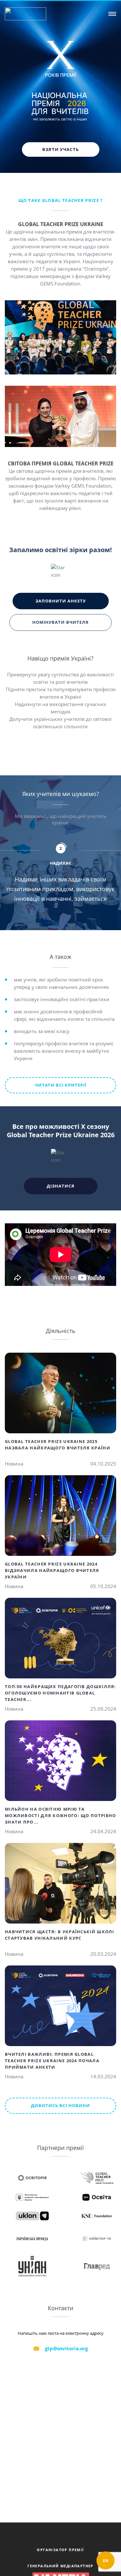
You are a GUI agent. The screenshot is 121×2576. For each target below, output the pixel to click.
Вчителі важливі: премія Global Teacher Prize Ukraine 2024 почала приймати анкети (52, 2061)
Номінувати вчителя (60, 622)
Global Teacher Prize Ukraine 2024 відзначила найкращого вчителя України (52, 1570)
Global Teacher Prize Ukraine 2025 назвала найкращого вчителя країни (58, 1445)
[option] (63, 855)
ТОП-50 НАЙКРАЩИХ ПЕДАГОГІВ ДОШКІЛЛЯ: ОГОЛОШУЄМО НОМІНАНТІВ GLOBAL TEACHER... (60, 1693)
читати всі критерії (61, 1085)
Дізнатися (61, 1186)
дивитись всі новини (60, 2105)
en (106, 2561)
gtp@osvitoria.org (66, 2348)
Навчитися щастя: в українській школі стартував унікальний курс (60, 1935)
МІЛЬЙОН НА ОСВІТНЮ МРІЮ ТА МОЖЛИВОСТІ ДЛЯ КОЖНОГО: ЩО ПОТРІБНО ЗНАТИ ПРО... (60, 1815)
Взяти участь (61, 149)
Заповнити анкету (61, 601)
